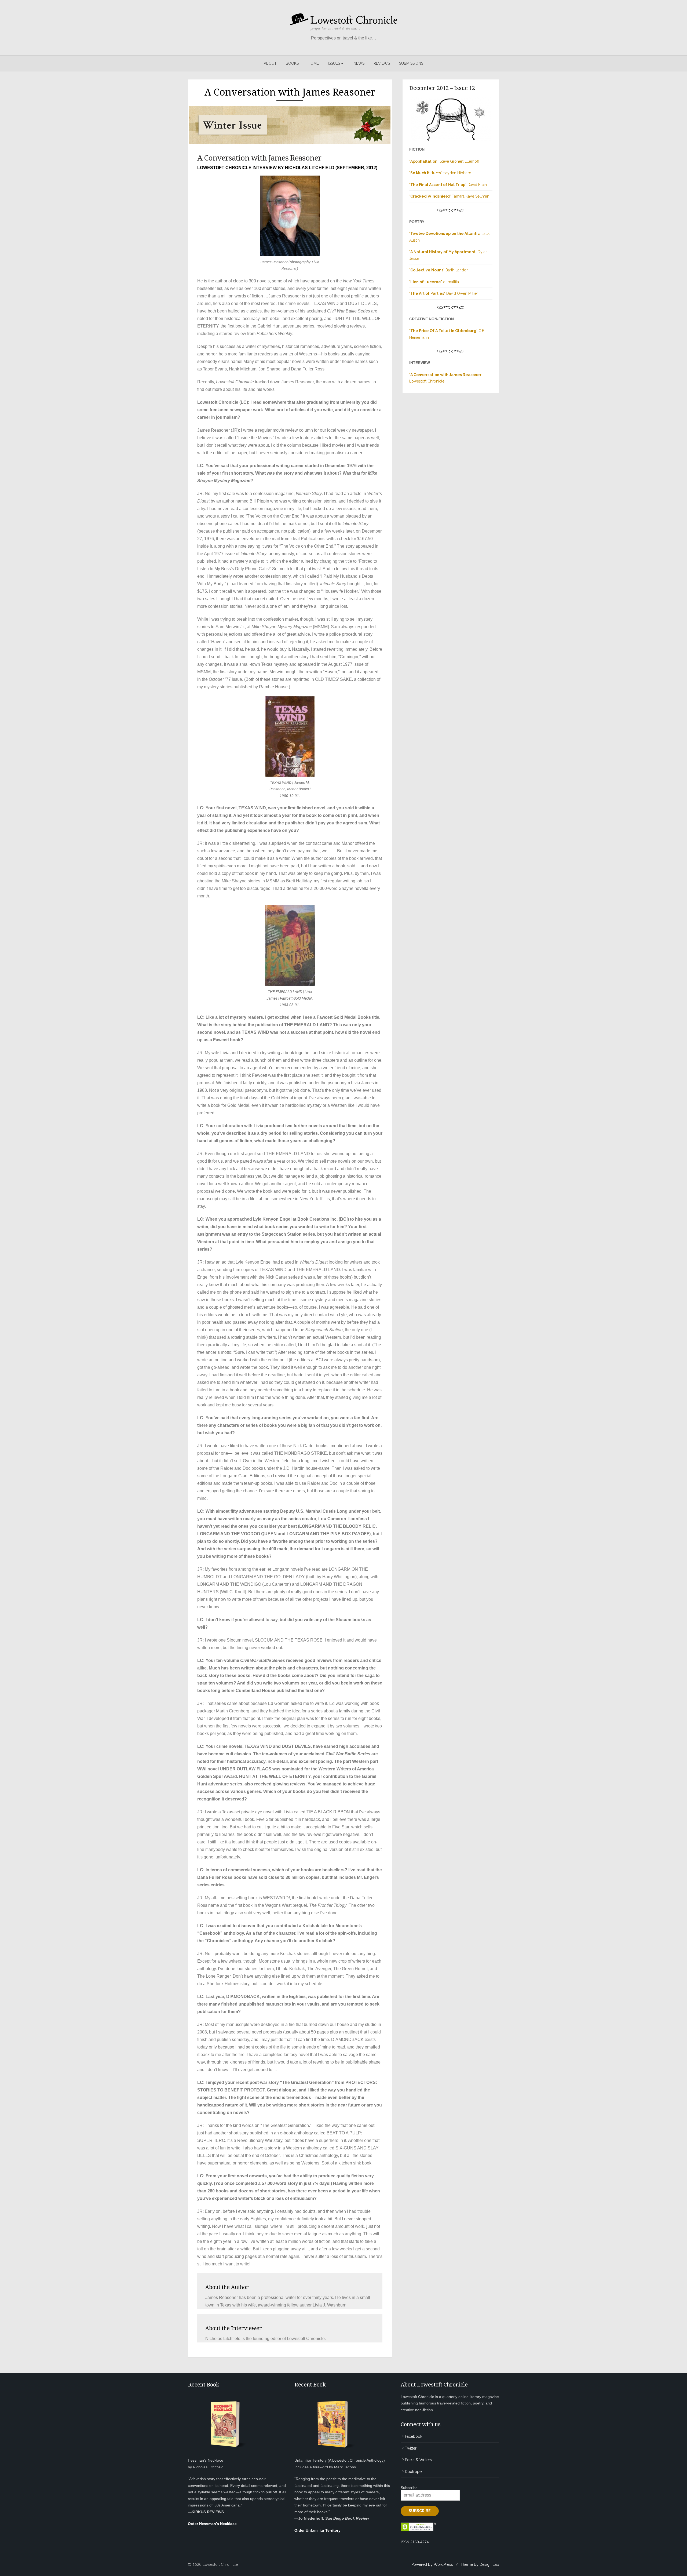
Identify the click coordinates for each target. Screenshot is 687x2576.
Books (292, 63)
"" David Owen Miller (444, 293)
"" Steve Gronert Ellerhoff (444, 161)
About (270, 63)
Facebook (414, 2436)
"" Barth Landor (438, 270)
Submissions (411, 63)
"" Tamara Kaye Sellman (449, 196)
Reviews (382, 63)
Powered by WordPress (432, 2564)
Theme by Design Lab (480, 2564)
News (359, 63)
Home (313, 63)
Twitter (411, 2448)
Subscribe (409, 2488)
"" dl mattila (434, 282)
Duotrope (413, 2472)
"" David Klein (448, 185)
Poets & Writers (418, 2460)
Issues (334, 63)
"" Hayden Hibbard (440, 173)
